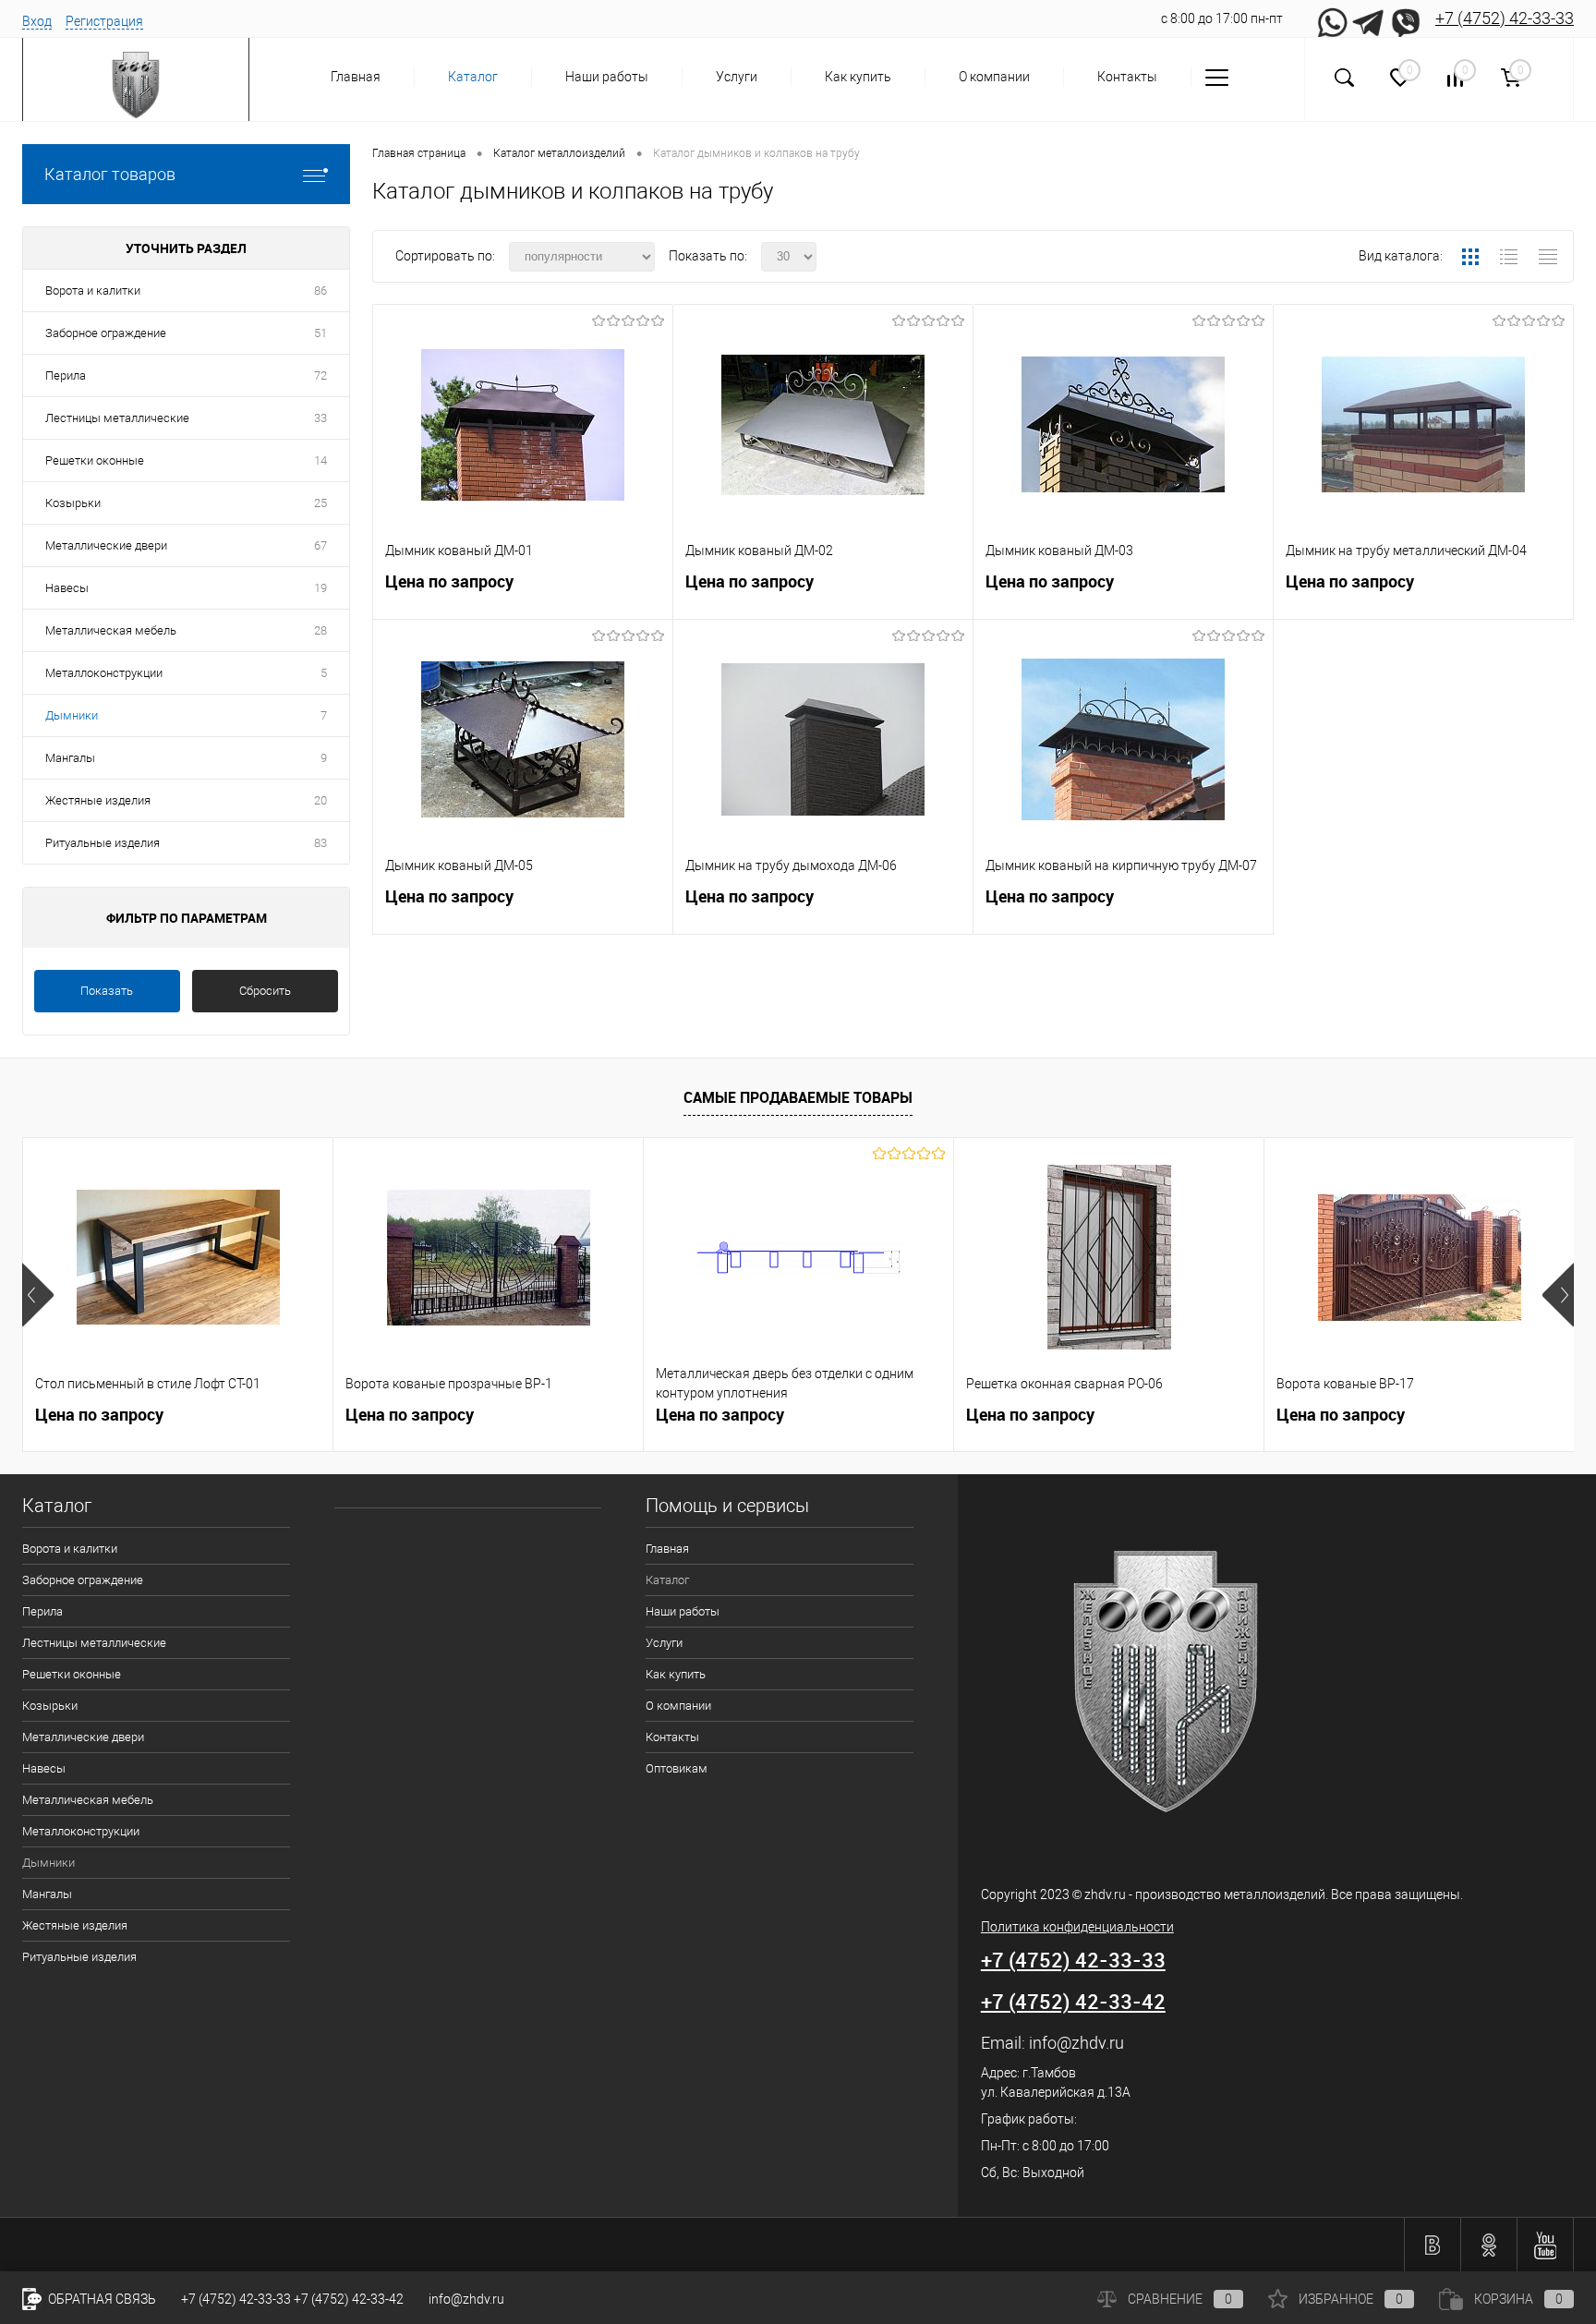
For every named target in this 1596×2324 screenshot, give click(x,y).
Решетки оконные (95, 460)
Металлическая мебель (111, 630)
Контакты (1127, 77)
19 (320, 588)
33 (320, 418)
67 (320, 545)
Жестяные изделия (98, 800)
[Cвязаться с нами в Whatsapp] (1332, 18)
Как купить (858, 77)
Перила (66, 375)
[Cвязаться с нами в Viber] (1406, 18)
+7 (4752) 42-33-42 (1073, 2001)
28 (320, 630)
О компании (994, 77)
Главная (356, 77)
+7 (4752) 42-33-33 (1505, 18)
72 (320, 375)
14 (320, 460)
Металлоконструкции (104, 673)
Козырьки (73, 503)
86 (320, 290)
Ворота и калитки (93, 290)
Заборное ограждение (106, 333)
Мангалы (70, 758)
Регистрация (104, 21)
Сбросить (265, 991)
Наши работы (607, 77)
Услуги (737, 77)
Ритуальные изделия (103, 843)
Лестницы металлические (117, 418)
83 (320, 843)
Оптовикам (677, 1768)
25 (320, 503)
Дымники (72, 715)
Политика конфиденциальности (1077, 1927)
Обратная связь (101, 2299)
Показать (107, 991)
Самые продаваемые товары (798, 1097)
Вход (37, 21)
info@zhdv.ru (1076, 2043)
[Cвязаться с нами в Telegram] (1369, 18)
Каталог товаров (110, 174)
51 (320, 333)
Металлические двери (106, 545)
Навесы (67, 588)
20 (320, 800)
